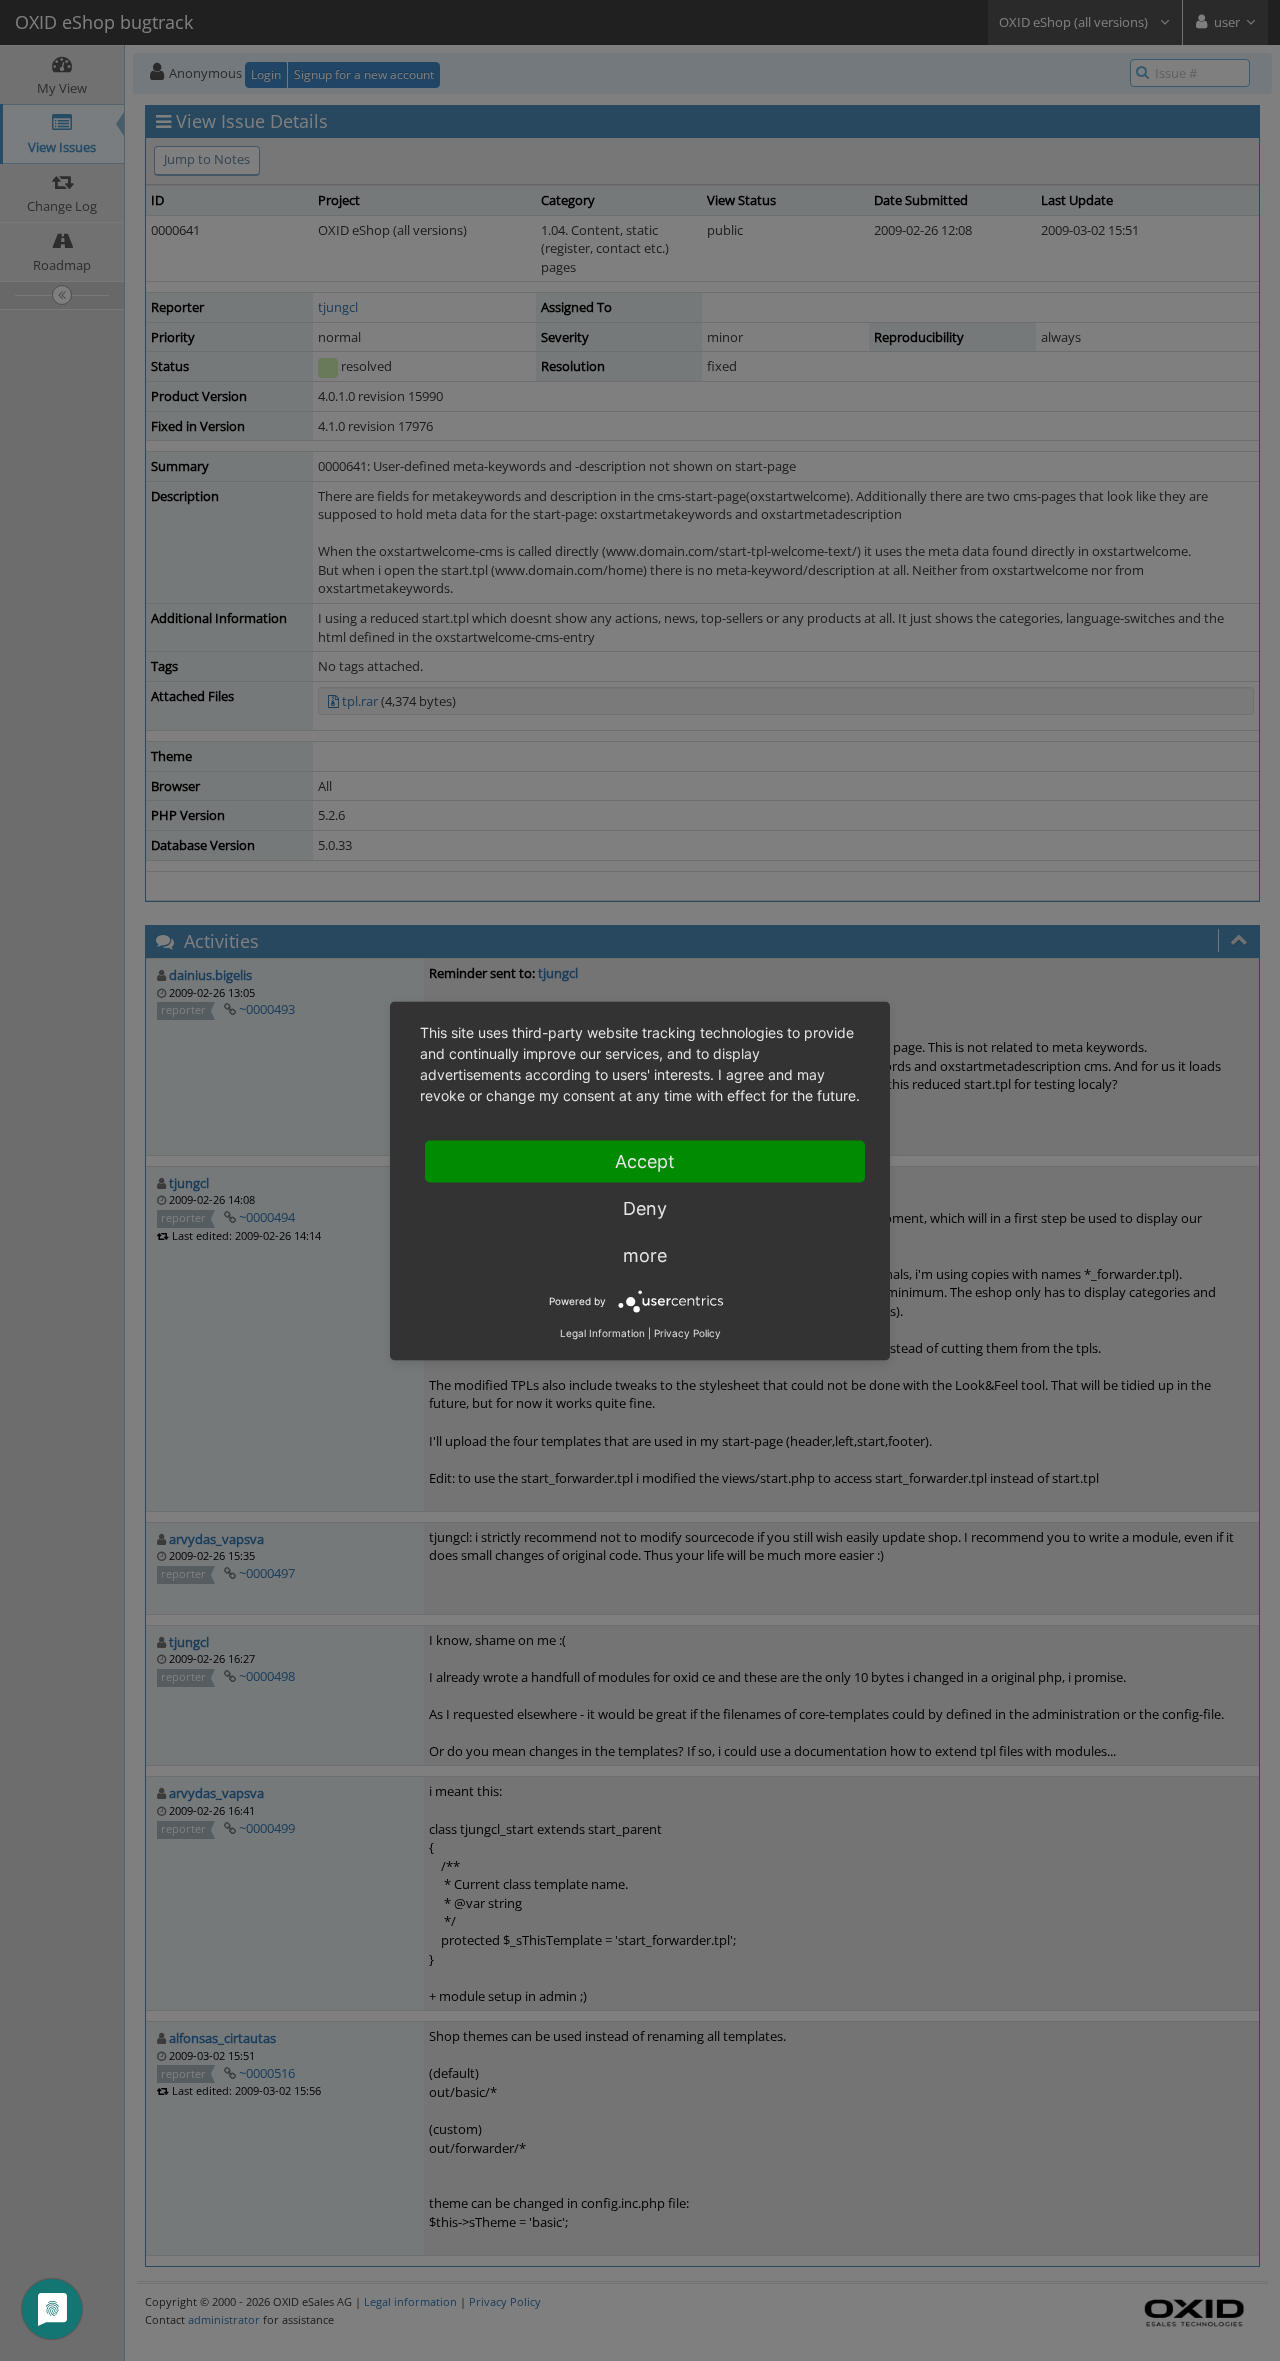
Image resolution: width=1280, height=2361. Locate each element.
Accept (645, 1160)
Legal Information (602, 1332)
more (645, 1254)
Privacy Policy (687, 1332)
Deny (645, 1207)
